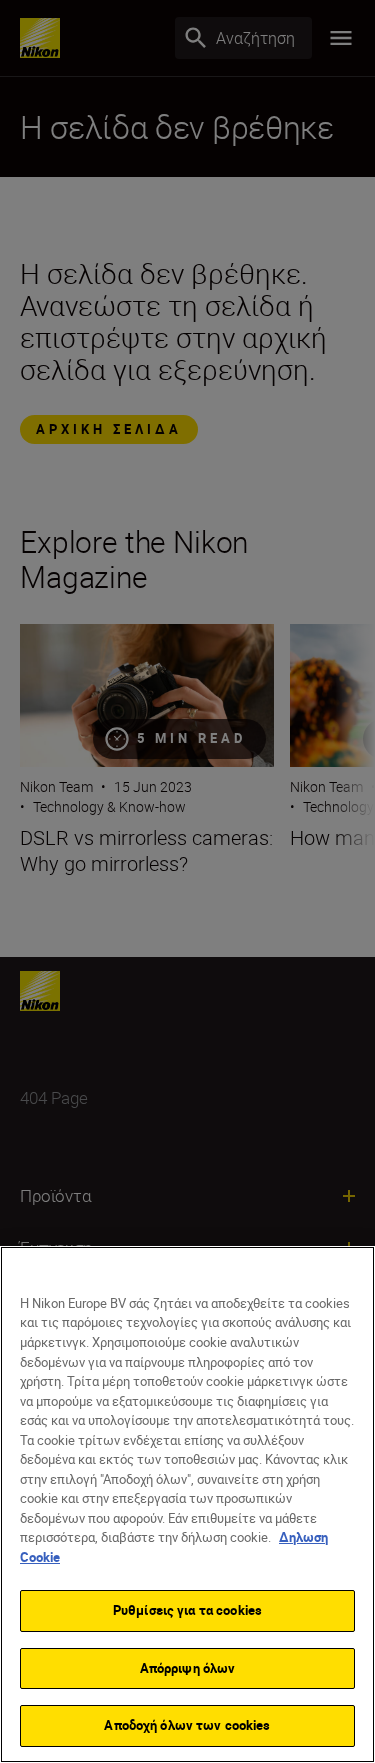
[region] (187, 1504)
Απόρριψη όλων (188, 1668)
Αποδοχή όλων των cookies (187, 1725)
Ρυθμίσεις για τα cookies (187, 1610)
